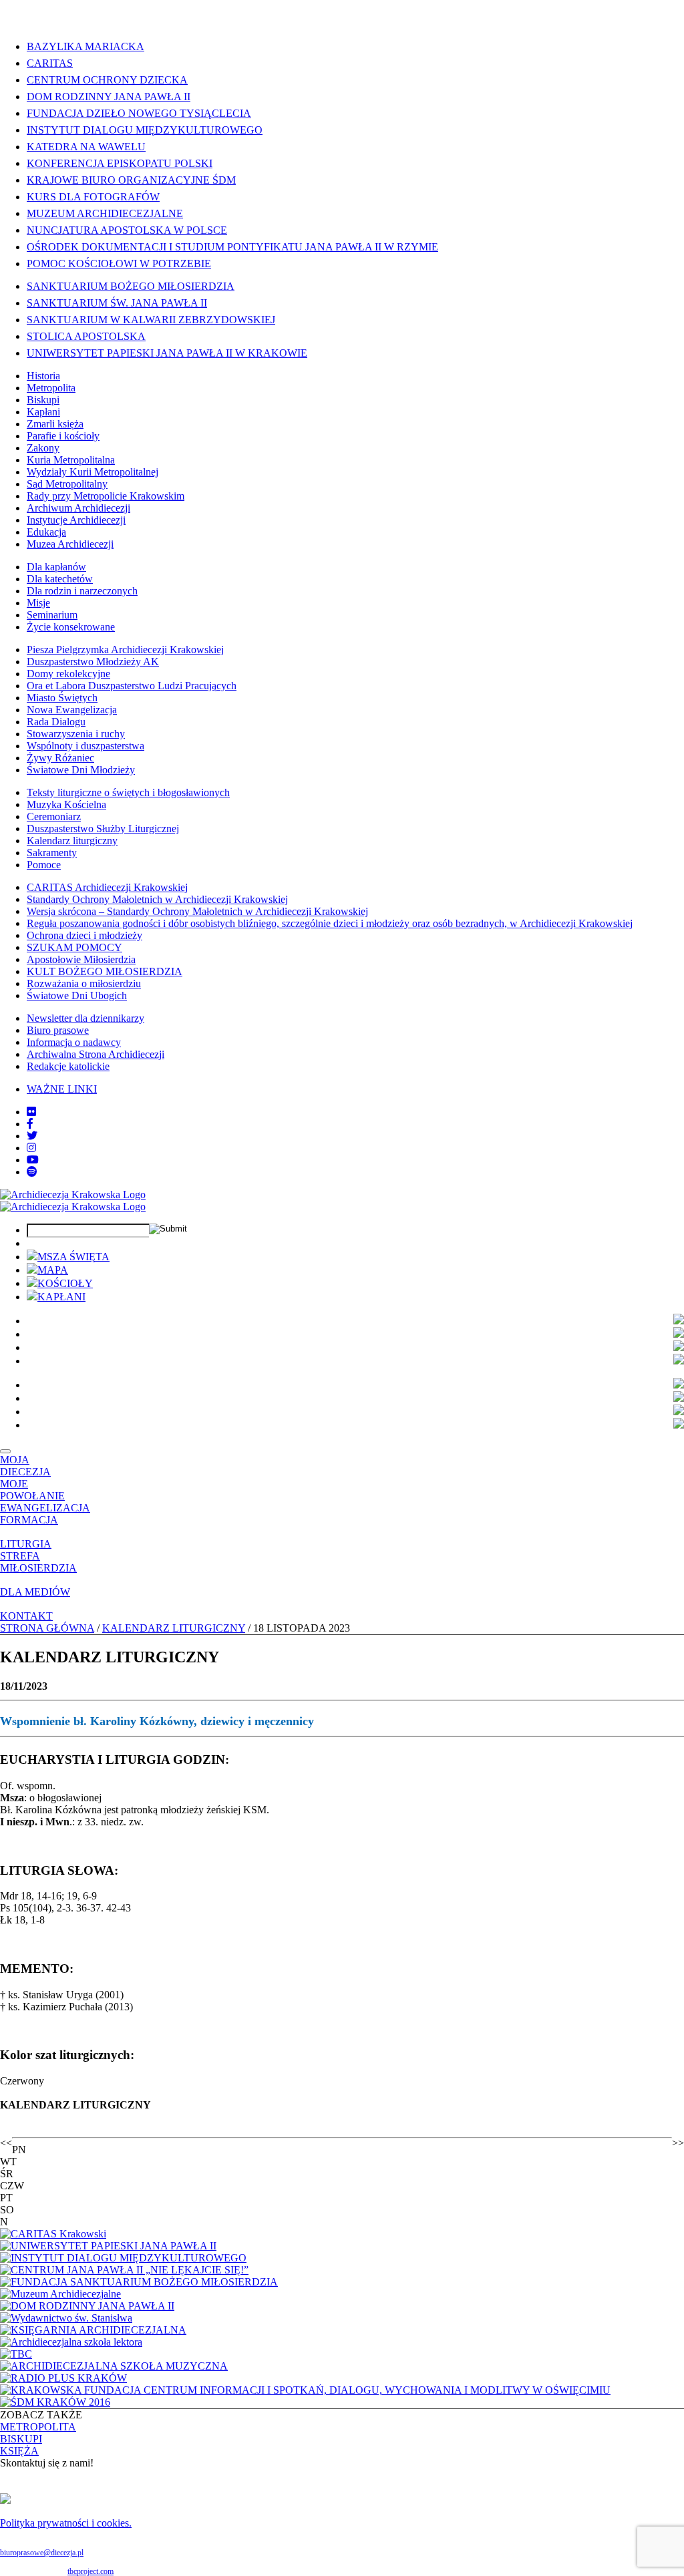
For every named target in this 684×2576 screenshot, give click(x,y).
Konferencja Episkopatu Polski (120, 163)
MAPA (53, 1270)
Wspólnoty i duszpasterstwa (85, 746)
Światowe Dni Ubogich (77, 995)
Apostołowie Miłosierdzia (81, 959)
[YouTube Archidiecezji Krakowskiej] (33, 1160)
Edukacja (46, 532)
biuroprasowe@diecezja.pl (42, 2553)
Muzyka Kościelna (66, 804)
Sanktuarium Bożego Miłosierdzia (131, 286)
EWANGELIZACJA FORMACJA (45, 1514)
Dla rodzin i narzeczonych (82, 591)
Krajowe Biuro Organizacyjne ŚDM (131, 180)
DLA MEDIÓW (35, 1592)
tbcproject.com (91, 2571)
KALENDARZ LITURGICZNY (174, 1628)
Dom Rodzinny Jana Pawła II (109, 97)
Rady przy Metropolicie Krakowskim (106, 496)
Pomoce (44, 865)
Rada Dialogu (56, 722)
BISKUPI (21, 2439)
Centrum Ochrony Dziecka (107, 80)
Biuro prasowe (58, 1030)
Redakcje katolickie (68, 1066)
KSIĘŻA (19, 2451)
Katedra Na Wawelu (86, 147)
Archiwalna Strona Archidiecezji (96, 1054)
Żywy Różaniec (60, 758)
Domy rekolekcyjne (68, 674)
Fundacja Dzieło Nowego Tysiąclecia (139, 113)
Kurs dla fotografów (93, 197)
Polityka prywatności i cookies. (66, 2523)
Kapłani (43, 412)
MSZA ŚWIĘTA (73, 1257)
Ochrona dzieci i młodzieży (84, 935)
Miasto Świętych (62, 698)
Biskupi (43, 400)
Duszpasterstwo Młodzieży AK (93, 662)
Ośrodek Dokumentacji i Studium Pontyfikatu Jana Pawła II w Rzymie (232, 247)
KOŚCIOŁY (65, 1283)
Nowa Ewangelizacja (72, 710)
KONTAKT (26, 1616)
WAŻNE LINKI (62, 1089)
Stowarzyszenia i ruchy (76, 734)
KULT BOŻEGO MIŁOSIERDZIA (105, 971)
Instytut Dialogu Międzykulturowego (145, 130)
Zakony (43, 448)
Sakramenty (52, 853)
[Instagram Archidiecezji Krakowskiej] (31, 1148)
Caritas (50, 63)
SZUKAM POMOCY (74, 947)
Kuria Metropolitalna (71, 460)
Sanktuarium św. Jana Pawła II (117, 303)
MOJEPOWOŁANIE (32, 1490)
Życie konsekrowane (71, 627)
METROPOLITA (38, 2427)
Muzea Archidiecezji (70, 544)
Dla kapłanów (56, 567)
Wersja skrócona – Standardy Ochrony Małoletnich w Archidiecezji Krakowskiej (197, 911)
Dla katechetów (60, 579)
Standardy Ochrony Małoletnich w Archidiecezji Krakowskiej (157, 899)
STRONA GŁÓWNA (47, 1628)
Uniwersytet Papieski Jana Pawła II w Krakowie (167, 353)
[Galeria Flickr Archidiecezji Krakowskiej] (31, 1112)
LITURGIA (26, 1544)
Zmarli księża (55, 424)
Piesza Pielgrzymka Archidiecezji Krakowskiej (125, 650)
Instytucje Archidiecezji (76, 520)
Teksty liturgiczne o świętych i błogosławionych (128, 792)
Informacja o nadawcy (74, 1042)
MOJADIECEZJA (25, 1466)
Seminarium (52, 615)
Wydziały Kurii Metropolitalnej (93, 472)
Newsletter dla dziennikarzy (85, 1018)
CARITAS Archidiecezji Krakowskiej (107, 887)
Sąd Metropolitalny (67, 484)
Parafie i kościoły (63, 436)
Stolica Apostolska (86, 336)
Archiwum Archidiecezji (78, 508)
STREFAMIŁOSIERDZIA (38, 1562)
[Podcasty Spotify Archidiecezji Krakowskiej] (32, 1172)
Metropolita (51, 388)
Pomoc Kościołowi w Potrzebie (119, 263)
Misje (38, 603)
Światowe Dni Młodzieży (81, 770)
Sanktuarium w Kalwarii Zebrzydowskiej (151, 320)
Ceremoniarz (54, 816)
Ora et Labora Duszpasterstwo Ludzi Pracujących (132, 686)
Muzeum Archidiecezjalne (105, 213)
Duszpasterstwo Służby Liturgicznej (103, 829)
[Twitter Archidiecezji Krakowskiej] (32, 1136)
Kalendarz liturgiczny (72, 841)
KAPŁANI (61, 1297)
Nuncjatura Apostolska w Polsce (127, 230)
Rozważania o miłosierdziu (84, 983)
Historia (43, 376)
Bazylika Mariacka (85, 46)
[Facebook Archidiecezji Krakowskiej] (30, 1124)
